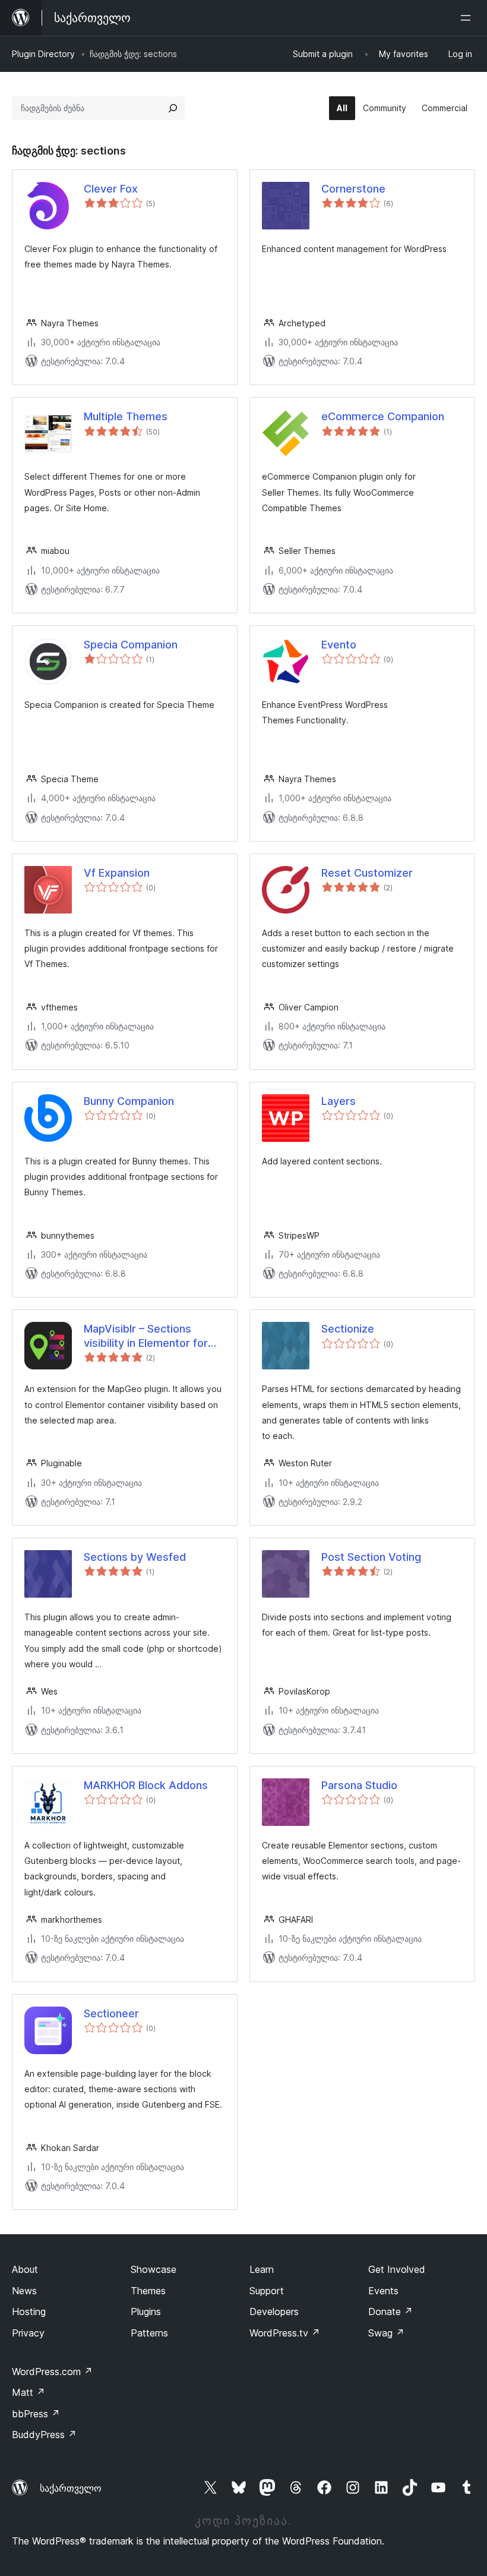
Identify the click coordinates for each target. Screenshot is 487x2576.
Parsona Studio (359, 1785)
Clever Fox (111, 189)
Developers (274, 2312)
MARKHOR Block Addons (146, 1785)
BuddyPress (44, 2435)
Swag (386, 2333)
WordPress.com (52, 2372)
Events (383, 2291)
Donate (390, 2312)
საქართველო (71, 2488)
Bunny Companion (129, 1101)
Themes (148, 2291)
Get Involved (397, 2269)
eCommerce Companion (383, 416)
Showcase (154, 2269)
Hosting (29, 2312)
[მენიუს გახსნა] (468, 18)
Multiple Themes (126, 416)
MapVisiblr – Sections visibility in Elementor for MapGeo (146, 1336)
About (25, 2269)
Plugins (146, 2312)
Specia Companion (131, 645)
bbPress (36, 2414)
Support (267, 2291)
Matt (29, 2392)
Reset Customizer (367, 873)
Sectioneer (111, 2013)
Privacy (28, 2333)
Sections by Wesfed (135, 1557)
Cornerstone (353, 189)
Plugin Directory (43, 54)
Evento (339, 645)
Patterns (149, 2333)
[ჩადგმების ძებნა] (173, 108)
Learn (262, 2269)
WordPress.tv (285, 2333)
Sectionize (348, 1329)
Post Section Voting (371, 1557)
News (24, 2291)
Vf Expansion (117, 873)
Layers (339, 1101)
